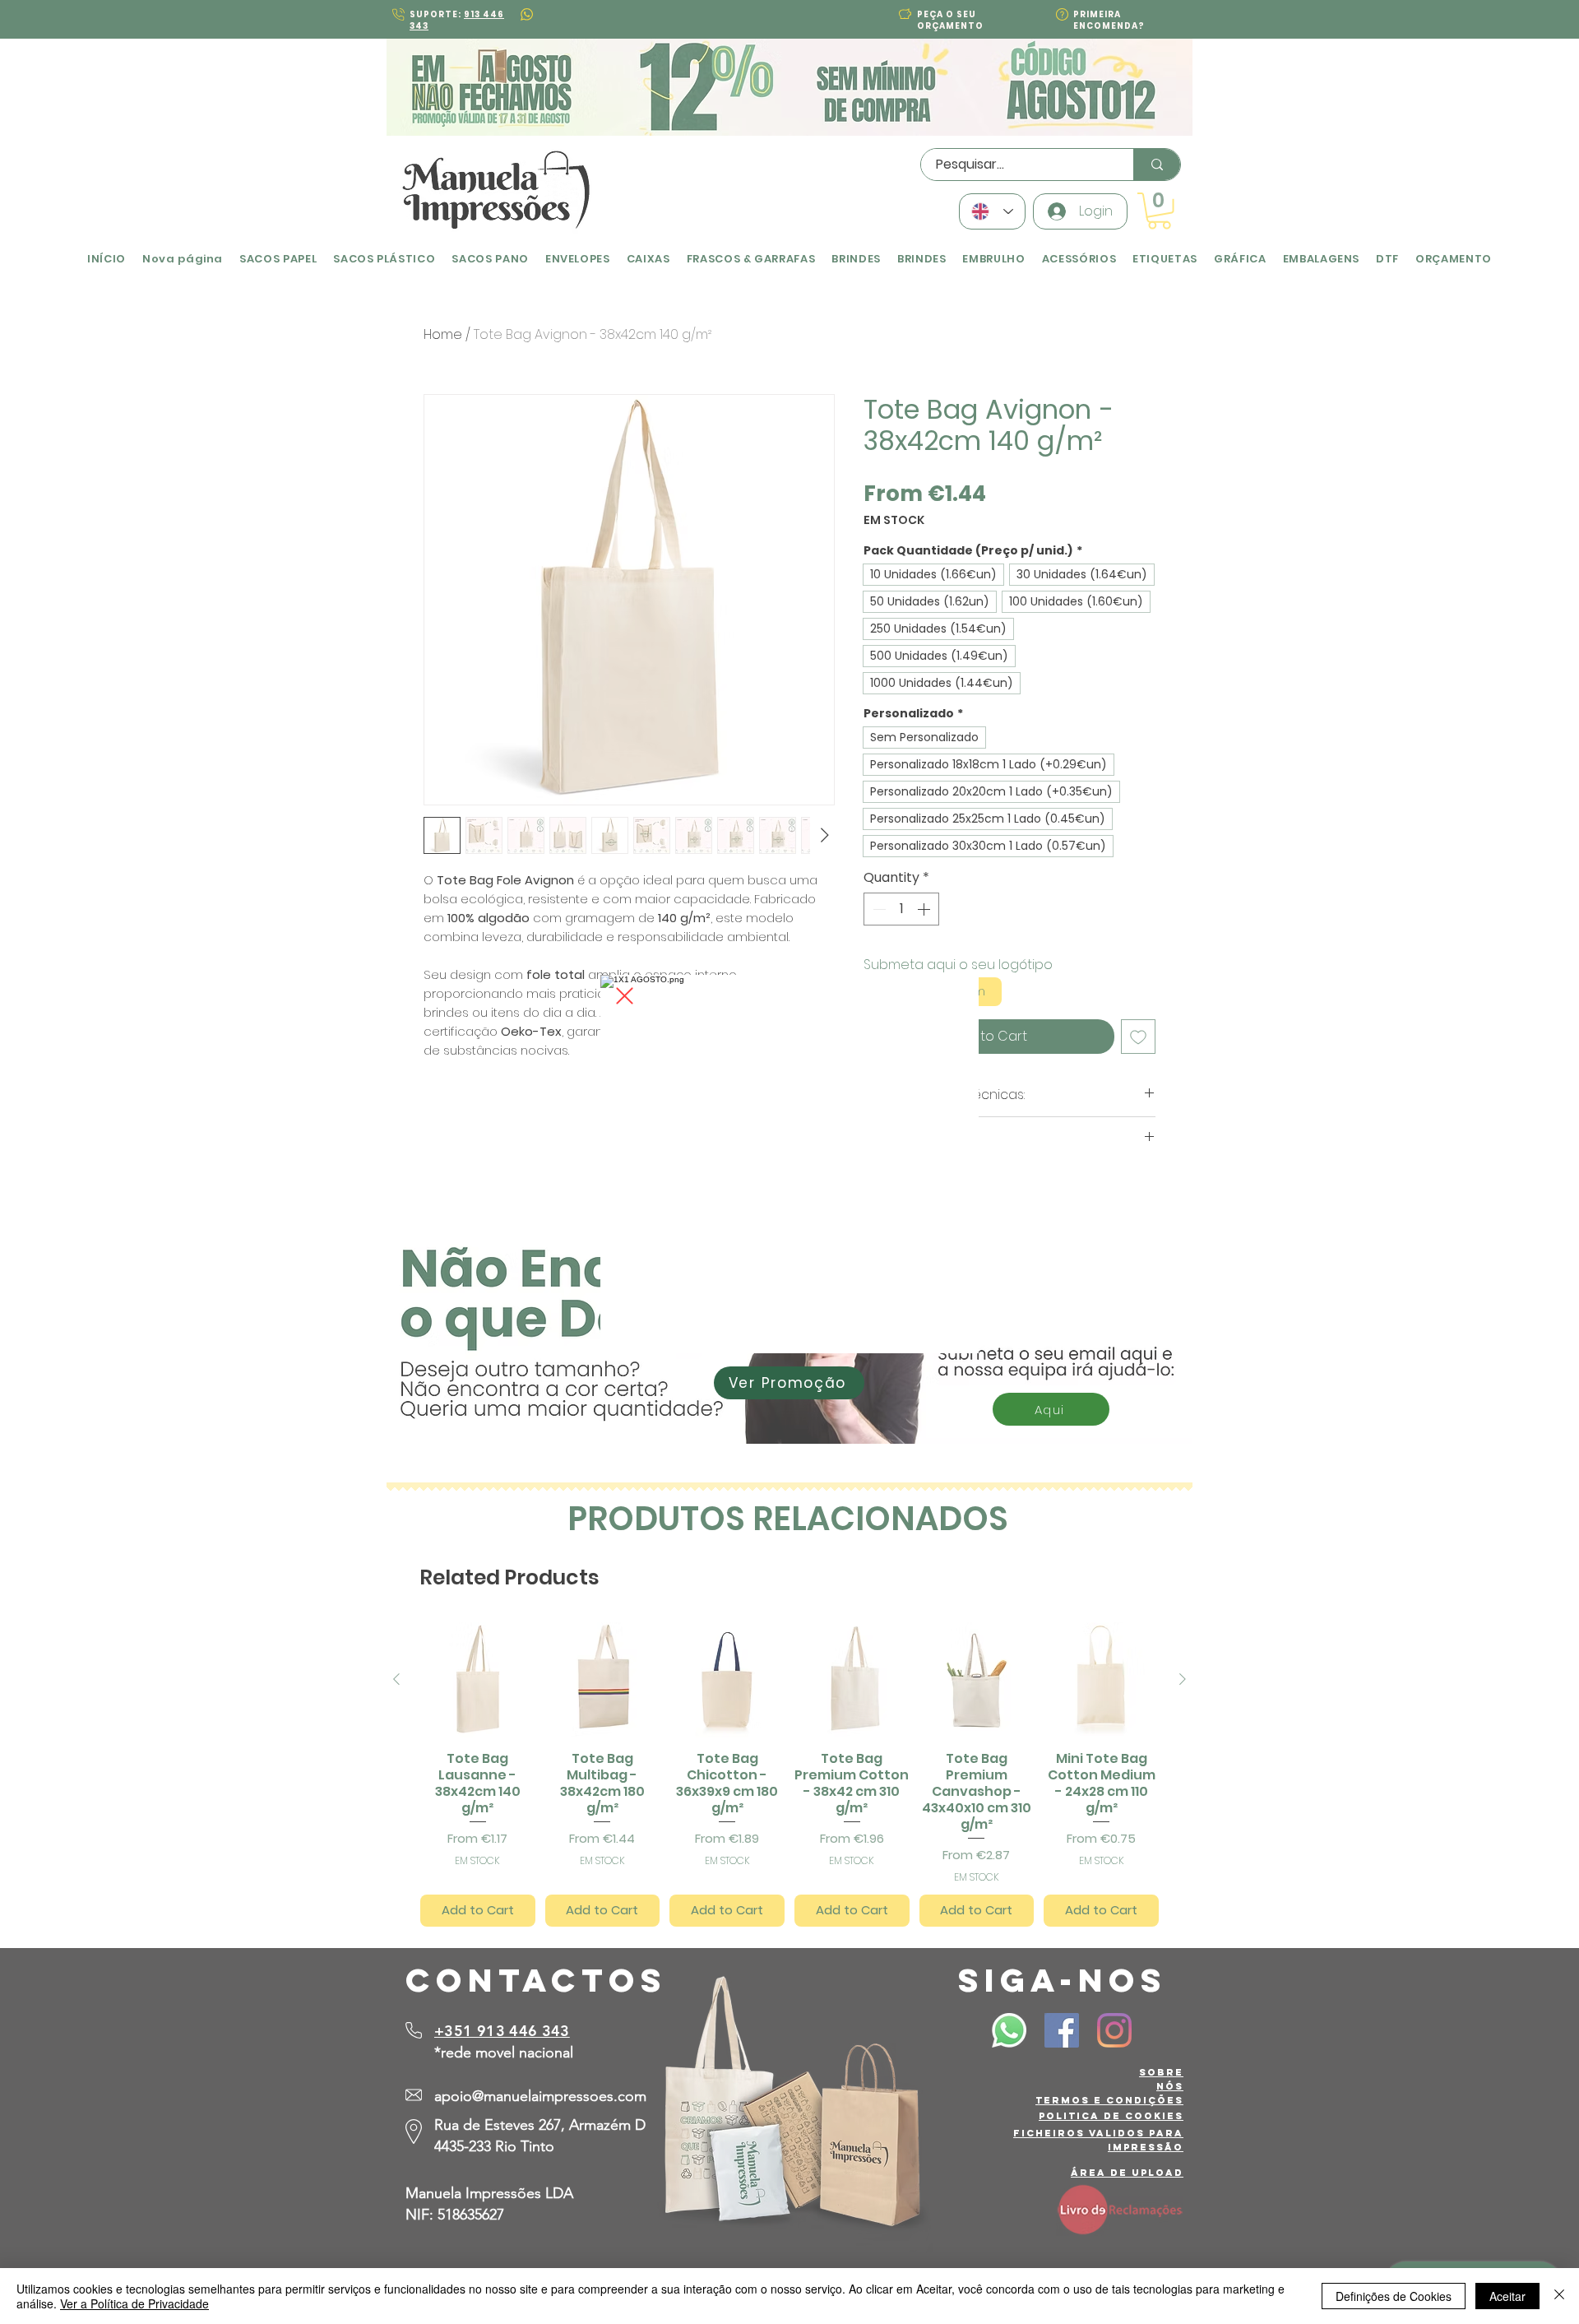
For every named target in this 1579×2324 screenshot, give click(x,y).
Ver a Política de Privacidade (134, 2303)
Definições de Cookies (1394, 2296)
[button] (625, 996)
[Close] (1559, 2296)
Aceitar (1507, 2296)
